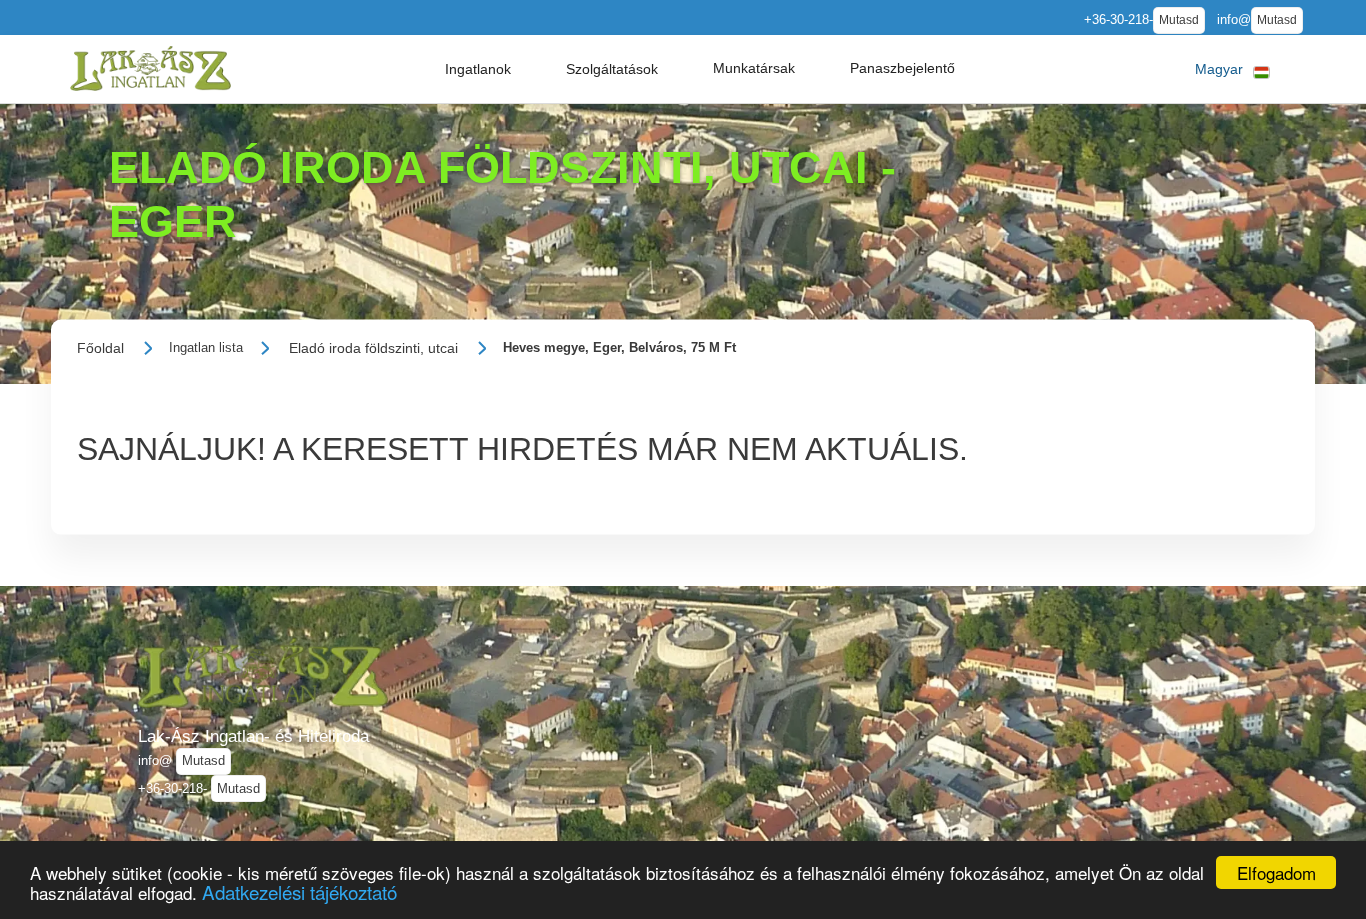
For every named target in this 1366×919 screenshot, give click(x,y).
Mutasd (1179, 20)
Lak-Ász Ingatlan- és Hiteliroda (253, 736)
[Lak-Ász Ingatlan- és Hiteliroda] (150, 68)
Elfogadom (1276, 872)
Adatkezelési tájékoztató (299, 891)
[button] (478, 69)
